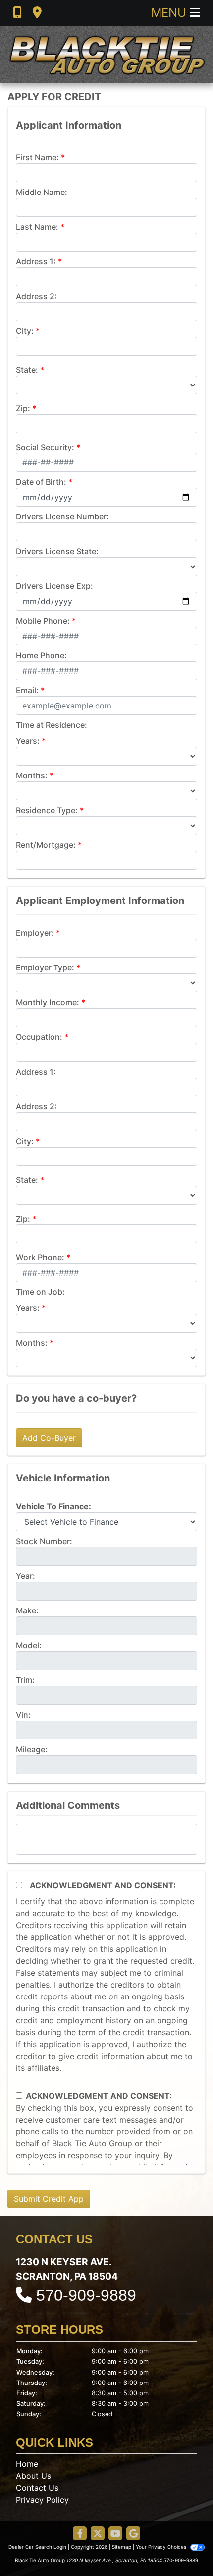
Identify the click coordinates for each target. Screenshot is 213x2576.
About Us (33, 2476)
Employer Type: (45, 967)
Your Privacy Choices (162, 2547)
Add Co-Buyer (49, 1438)
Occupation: (39, 1037)
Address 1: (36, 261)
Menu (170, 13)
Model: (29, 1645)
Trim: (25, 1680)
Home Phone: (41, 655)
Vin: (23, 1715)
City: (25, 331)
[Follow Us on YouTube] (115, 2534)
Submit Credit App (49, 2199)
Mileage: (32, 1749)
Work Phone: (40, 1257)
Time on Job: (40, 1292)
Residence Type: (47, 810)
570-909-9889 (86, 2295)
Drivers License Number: (62, 516)
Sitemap (122, 2547)
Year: (26, 1576)
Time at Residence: (52, 725)
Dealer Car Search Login (37, 2547)
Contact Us (37, 2488)
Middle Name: (42, 192)
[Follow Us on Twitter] (98, 2534)
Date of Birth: (41, 482)
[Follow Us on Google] (133, 2534)
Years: (28, 741)
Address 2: (36, 296)
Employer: (35, 933)
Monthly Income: (48, 1002)
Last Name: (37, 227)
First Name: (37, 157)
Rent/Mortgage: (46, 845)
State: (27, 370)
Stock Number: (44, 1541)
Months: (32, 775)
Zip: (23, 408)
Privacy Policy (42, 2500)
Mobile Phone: (43, 621)
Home (27, 2464)
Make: (27, 1610)
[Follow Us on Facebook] (80, 2534)
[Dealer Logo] (106, 54)
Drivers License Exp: (54, 586)
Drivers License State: (57, 551)
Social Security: (45, 447)
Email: (27, 690)
